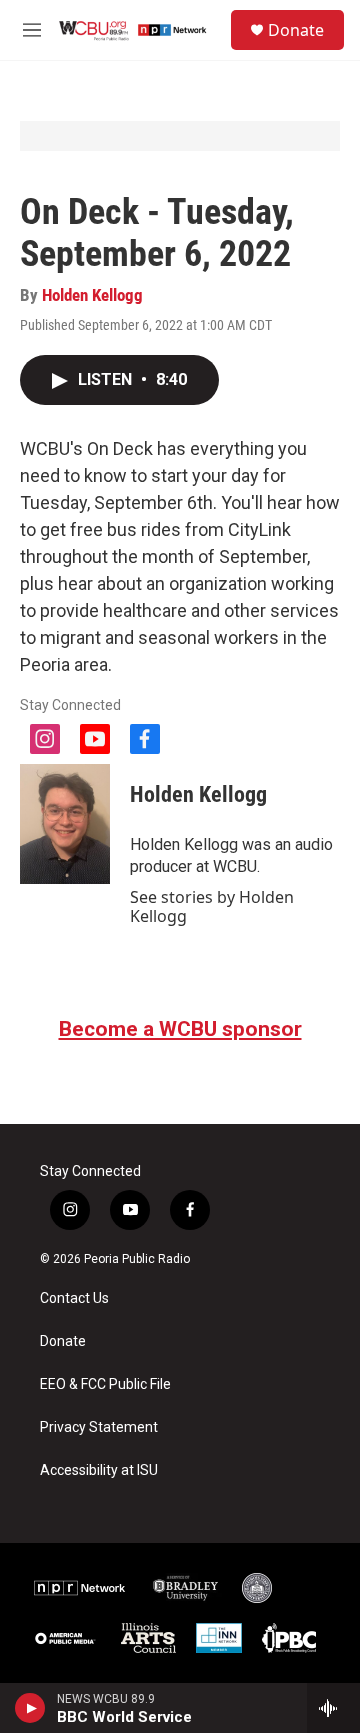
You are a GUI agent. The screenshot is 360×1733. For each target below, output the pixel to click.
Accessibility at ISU (99, 1470)
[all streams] (333, 1708)
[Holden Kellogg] (65, 824)
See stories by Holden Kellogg (212, 906)
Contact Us (74, 1298)
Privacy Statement (99, 1427)
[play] (30, 1708)
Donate (296, 30)
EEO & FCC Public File (105, 1384)
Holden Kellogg (92, 295)
